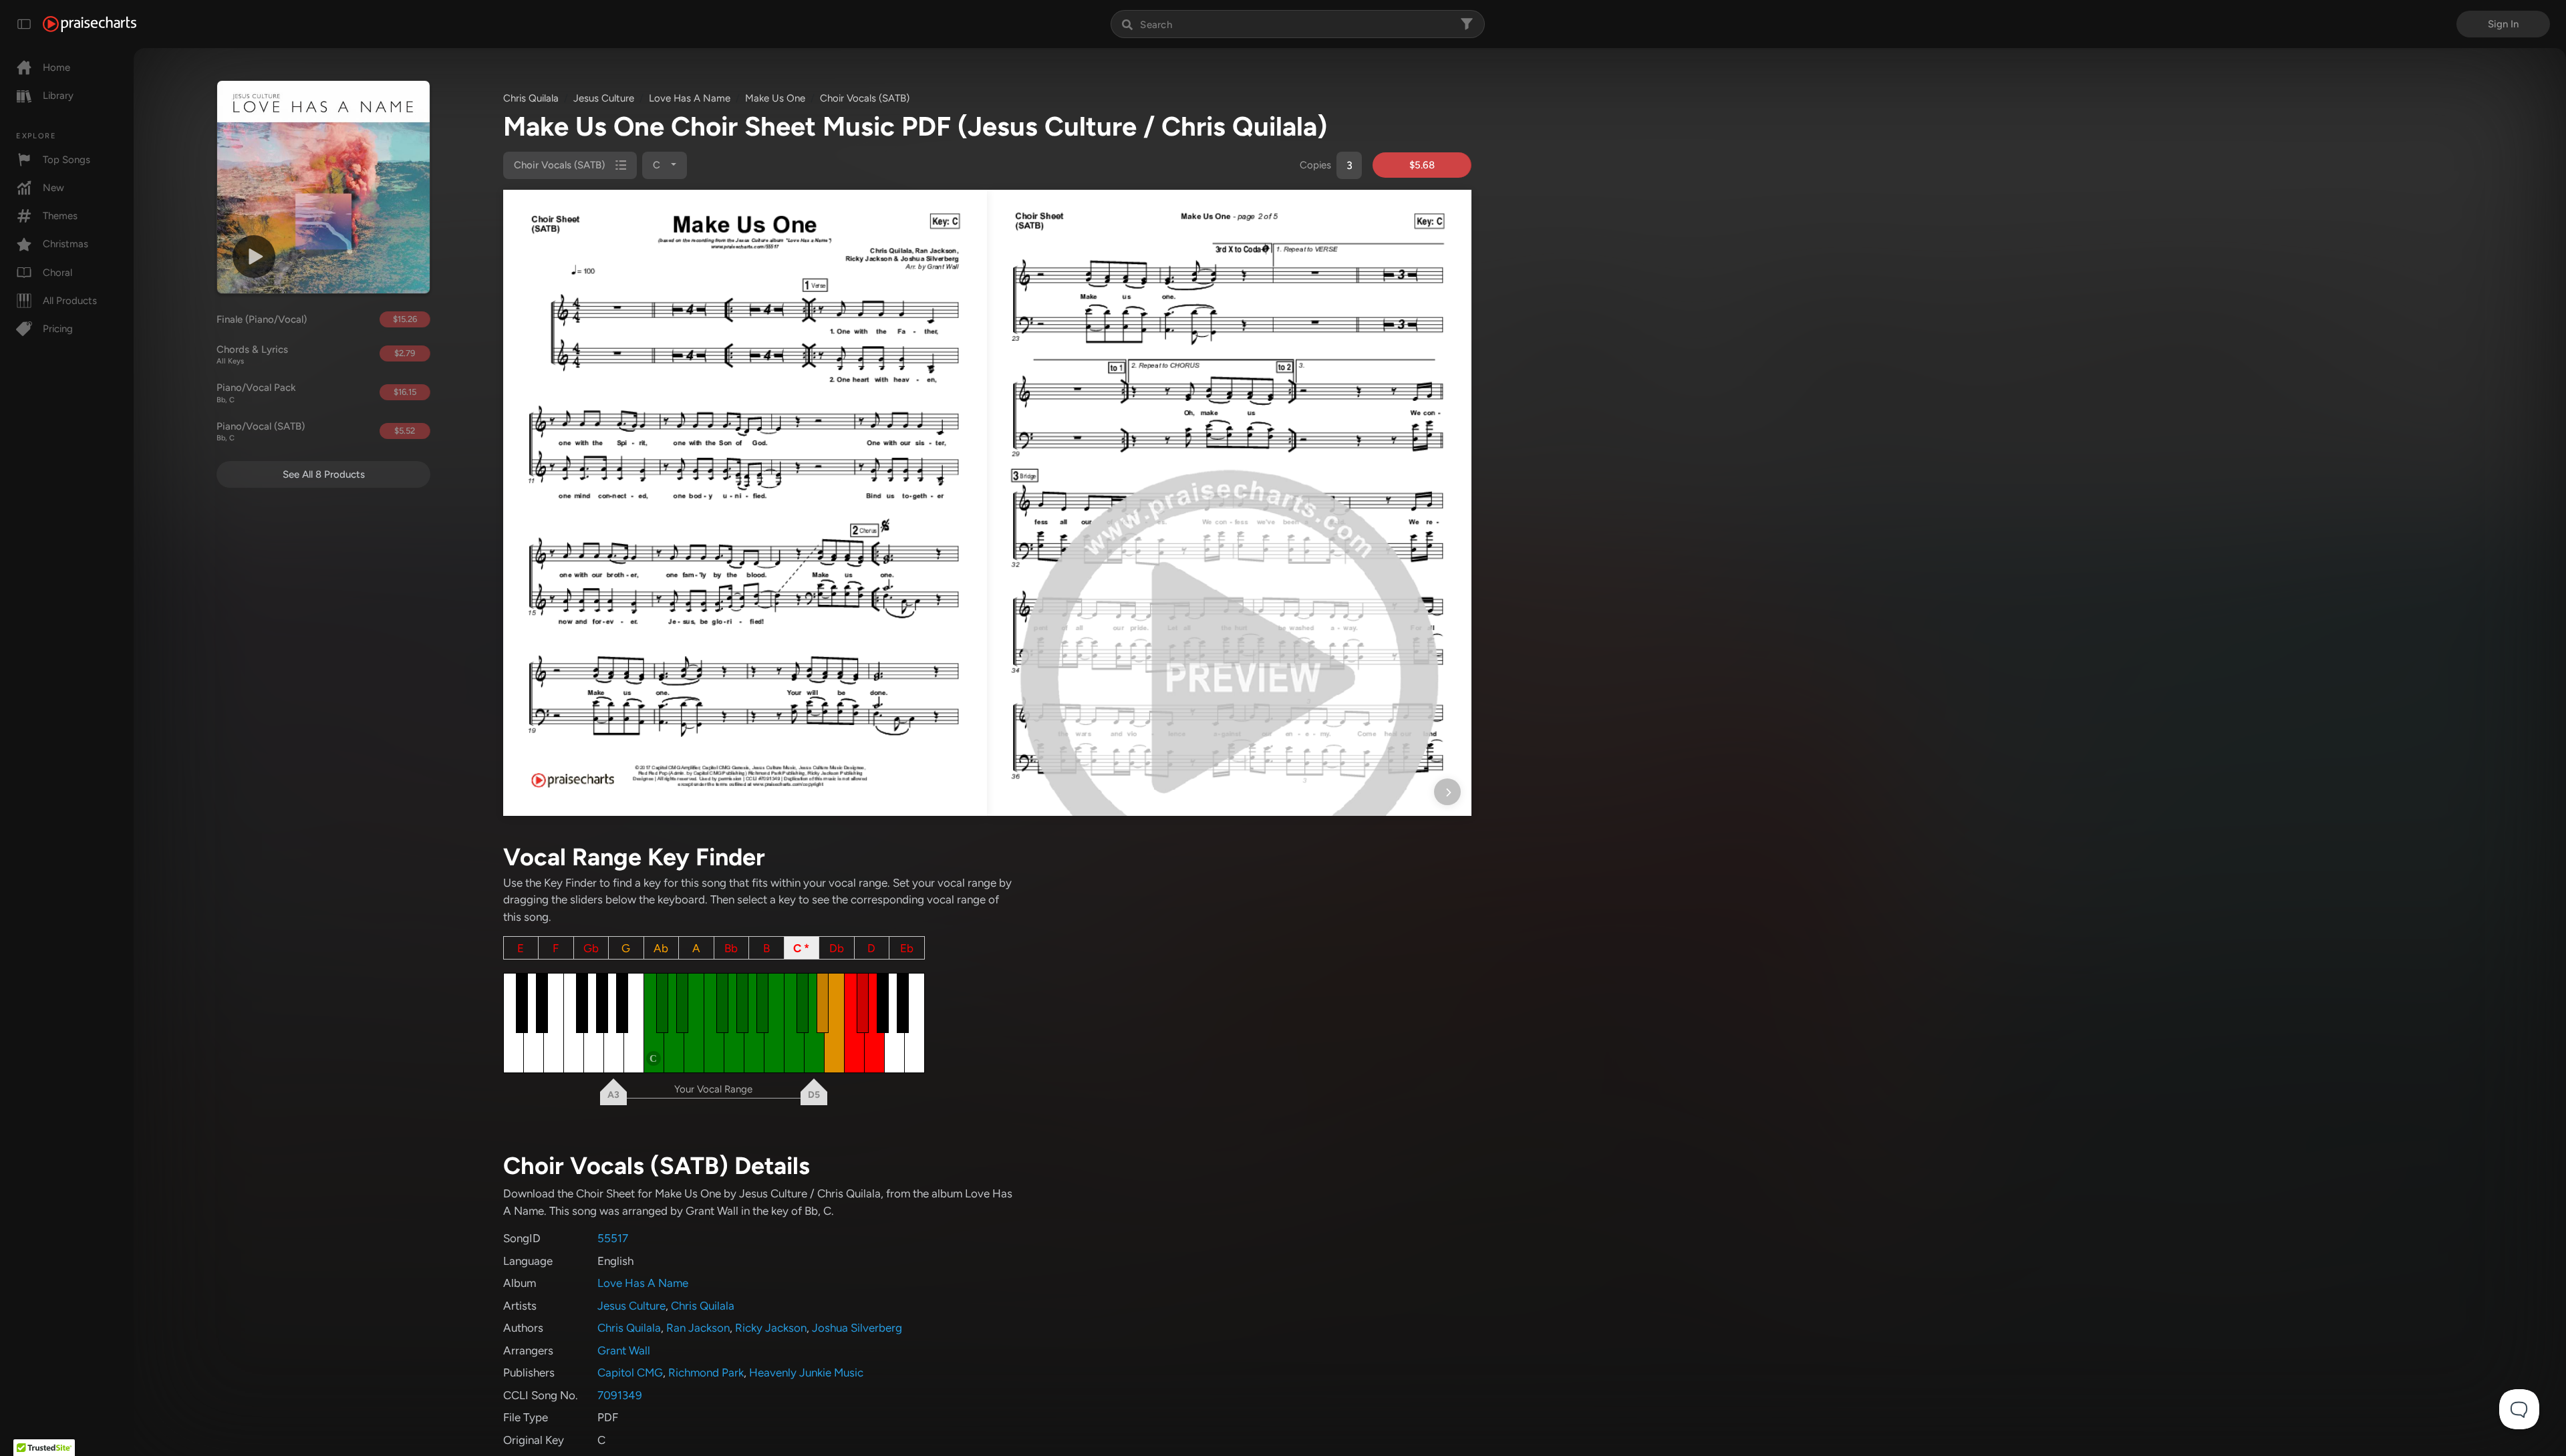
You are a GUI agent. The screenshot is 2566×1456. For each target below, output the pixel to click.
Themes (60, 216)
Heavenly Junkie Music (806, 1372)
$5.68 (1422, 165)
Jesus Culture (604, 98)
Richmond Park (706, 1372)
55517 (613, 1238)
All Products (70, 301)
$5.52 (405, 431)
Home (56, 67)
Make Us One (775, 98)
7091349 (620, 1395)
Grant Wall (624, 1350)
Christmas (65, 244)
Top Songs (66, 160)
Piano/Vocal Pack (256, 393)
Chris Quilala (531, 98)
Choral (57, 273)
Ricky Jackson (771, 1328)
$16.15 (405, 392)
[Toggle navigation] (24, 24)
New (53, 188)
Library (58, 96)
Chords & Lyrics (252, 355)
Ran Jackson (698, 1328)
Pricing (58, 329)
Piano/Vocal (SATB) (261, 432)
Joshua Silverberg (857, 1328)
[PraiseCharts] (90, 24)
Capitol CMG (630, 1372)
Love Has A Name (690, 98)
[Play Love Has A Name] (254, 257)
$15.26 (405, 319)
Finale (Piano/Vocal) (262, 319)
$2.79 (405, 353)
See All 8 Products (324, 474)
